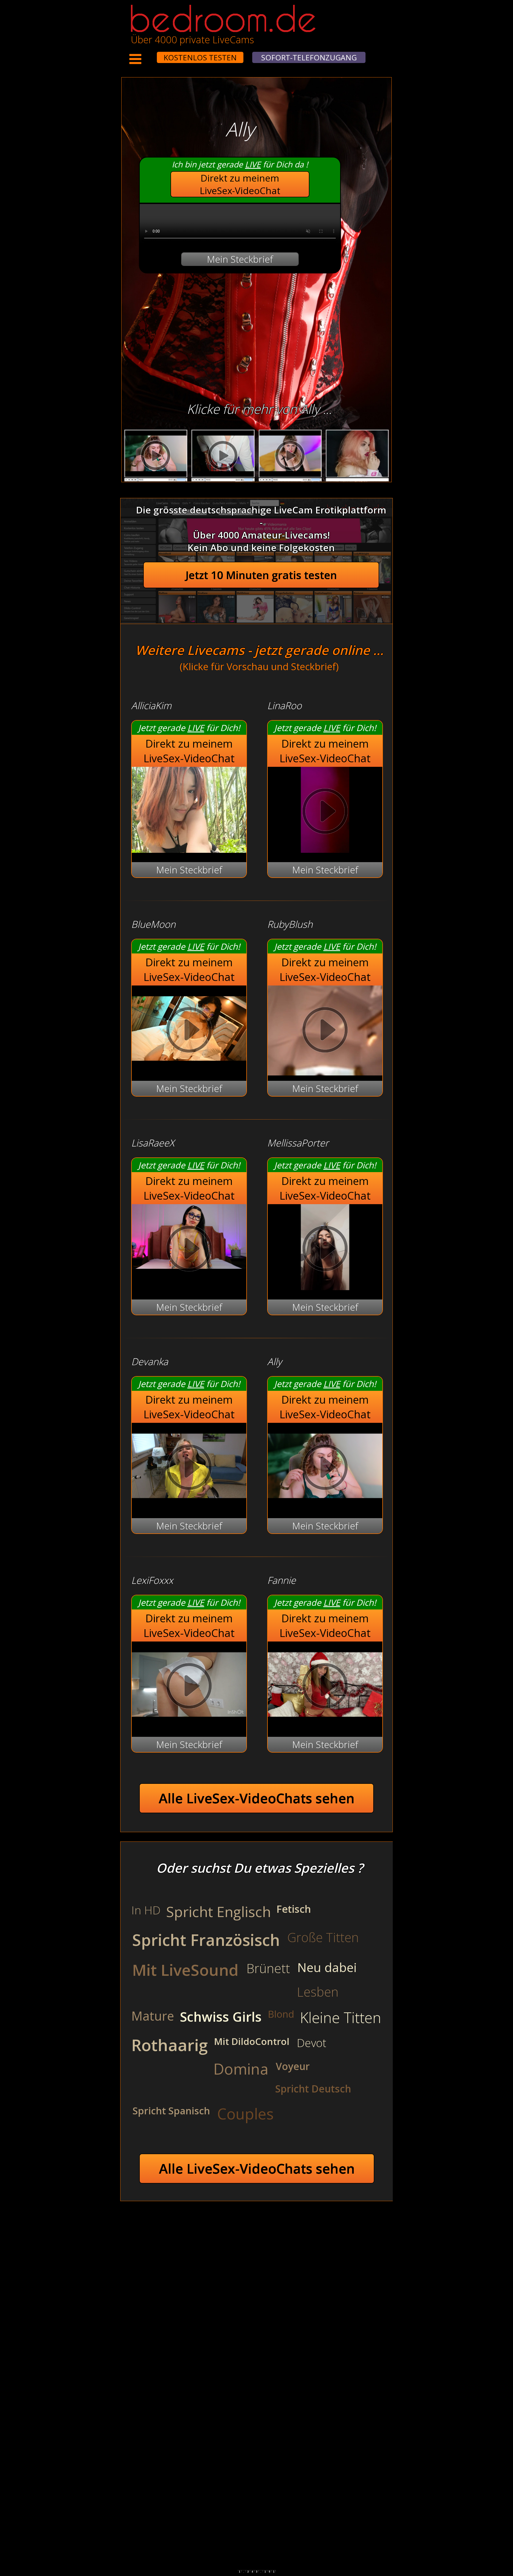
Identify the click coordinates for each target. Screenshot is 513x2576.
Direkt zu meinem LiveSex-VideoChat (240, 184)
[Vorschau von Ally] (325, 1505)
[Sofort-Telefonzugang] (152, 54)
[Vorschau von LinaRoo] (325, 849)
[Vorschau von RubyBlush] (325, 1031)
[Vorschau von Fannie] (325, 1724)
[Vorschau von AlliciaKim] (189, 849)
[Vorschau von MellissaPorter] (325, 1287)
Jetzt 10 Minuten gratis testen (261, 575)
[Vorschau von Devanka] (189, 1505)
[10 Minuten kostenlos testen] (147, 54)
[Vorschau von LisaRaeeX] (189, 1250)
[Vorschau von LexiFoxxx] (189, 1724)
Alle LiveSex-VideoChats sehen (257, 1798)
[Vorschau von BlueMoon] (189, 1068)
